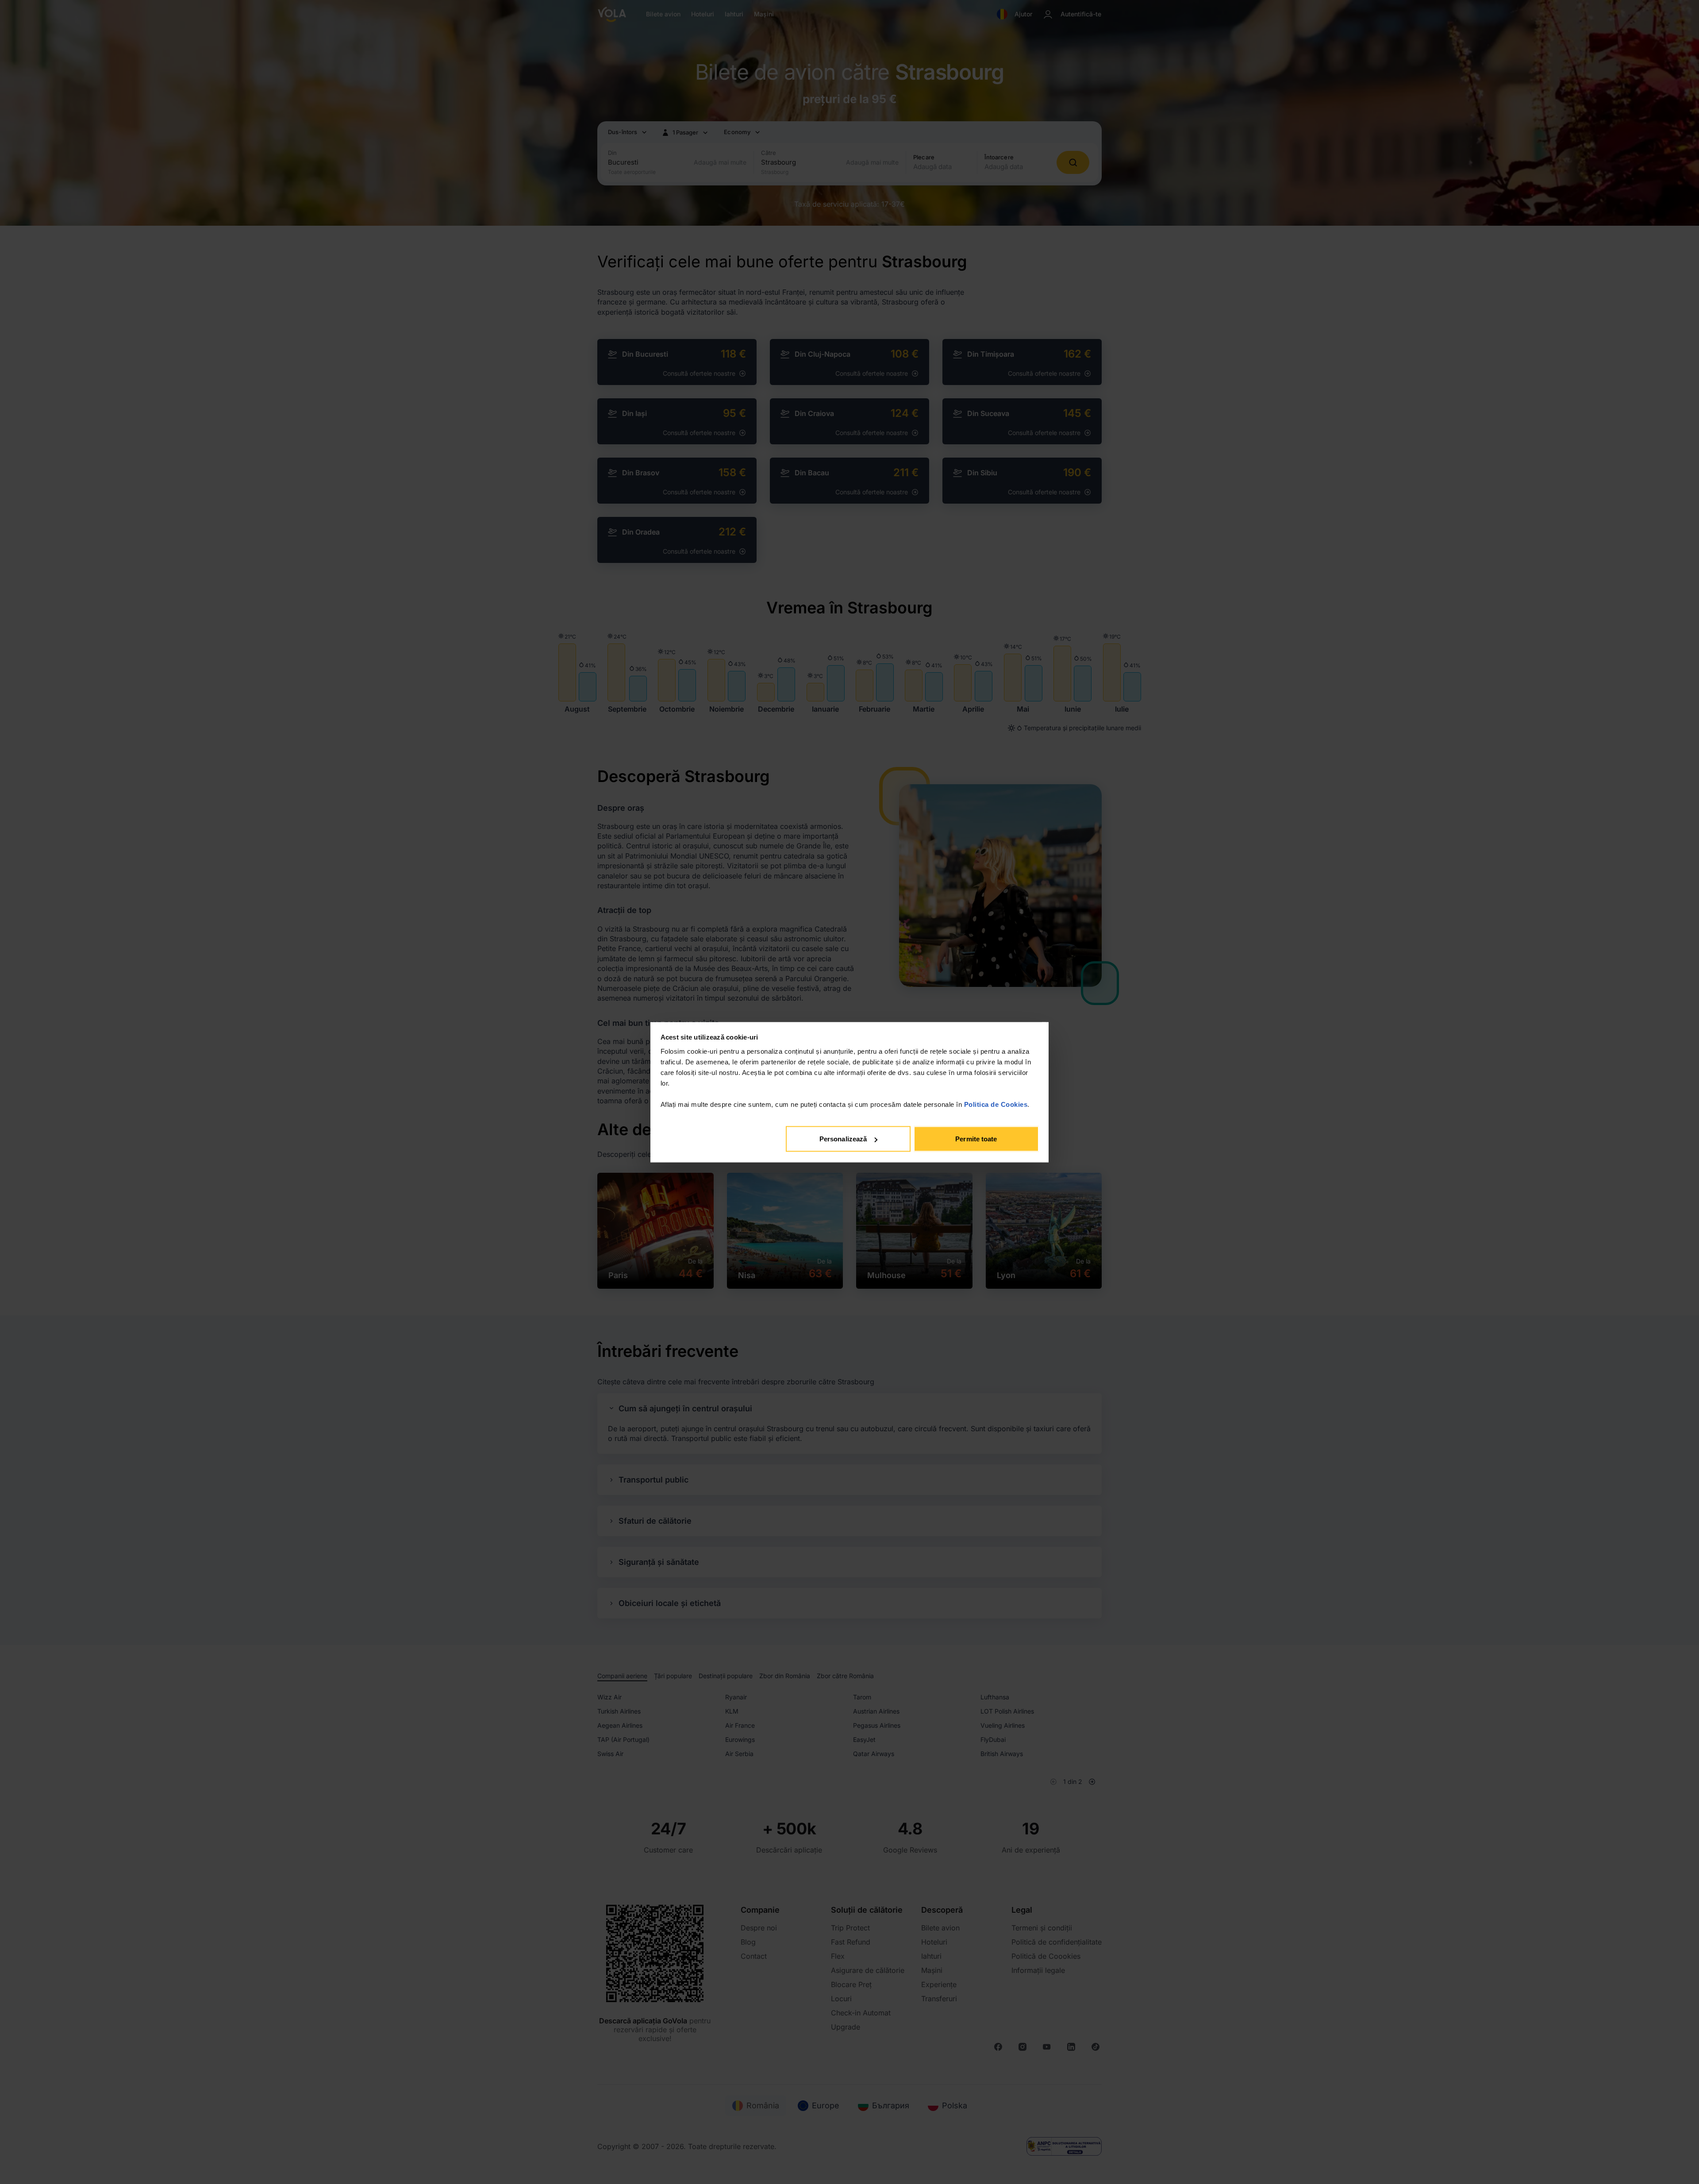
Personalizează (843, 1139)
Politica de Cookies (996, 1104)
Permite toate (976, 1139)
